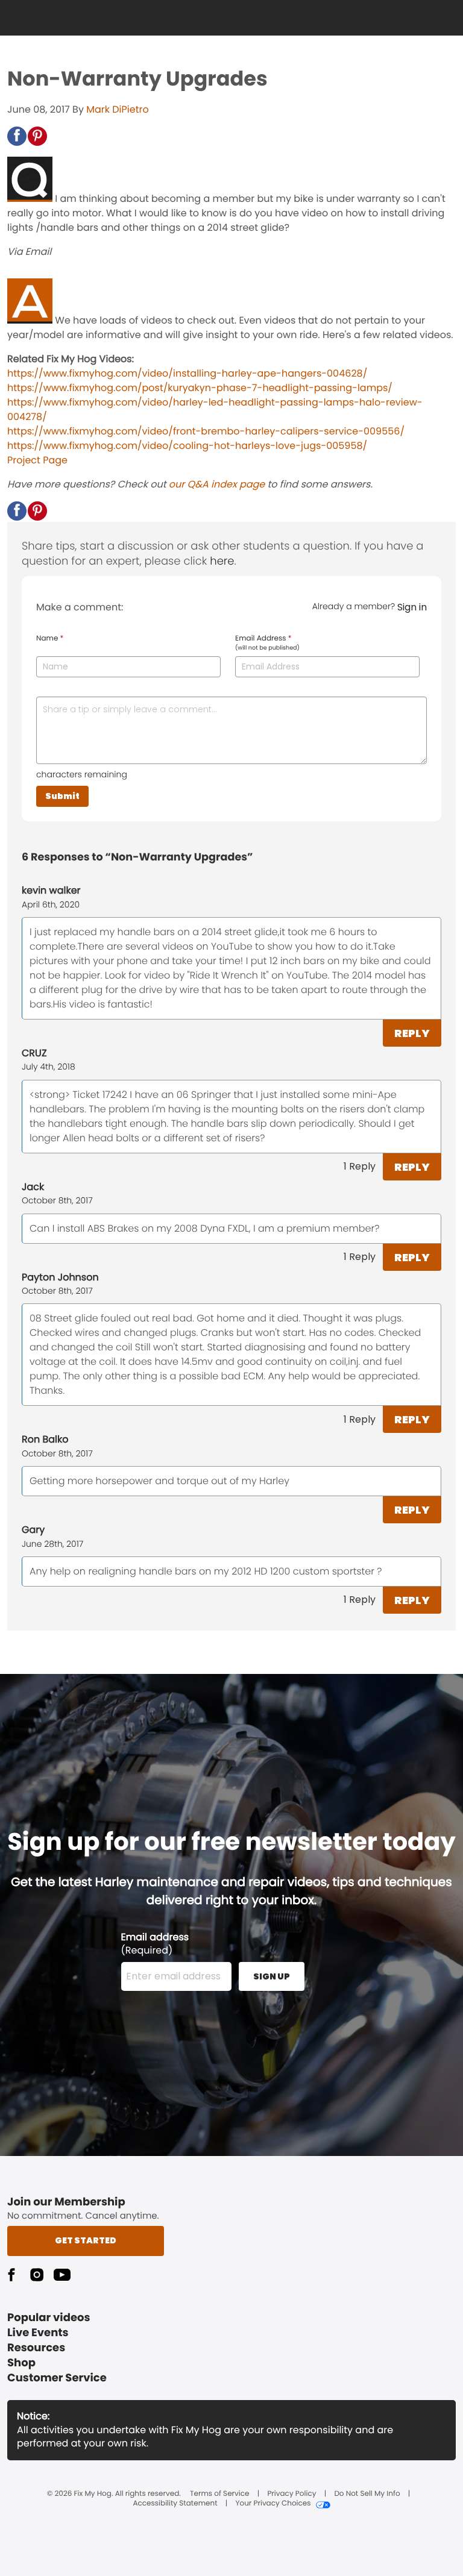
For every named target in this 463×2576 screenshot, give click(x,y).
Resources (36, 2348)
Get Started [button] (86, 2240)
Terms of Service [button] (219, 2494)
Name (50, 639)
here (222, 561)
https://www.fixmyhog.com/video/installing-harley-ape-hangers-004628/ (187, 373)
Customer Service (57, 2378)
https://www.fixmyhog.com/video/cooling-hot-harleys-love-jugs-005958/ (187, 446)
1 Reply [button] (360, 1166)
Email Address (267, 643)
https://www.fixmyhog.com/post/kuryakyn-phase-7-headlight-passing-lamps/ (200, 388)
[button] (17, 136)
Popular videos (49, 2318)
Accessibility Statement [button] (175, 2504)
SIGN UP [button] (272, 1976)
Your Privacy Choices (273, 2504)
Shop (21, 2363)
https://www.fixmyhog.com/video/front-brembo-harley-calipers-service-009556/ (206, 431)
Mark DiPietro (117, 109)
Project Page (37, 460)
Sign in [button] (412, 607)
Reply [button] (412, 1033)
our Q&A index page (217, 484)
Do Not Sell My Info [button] (367, 2494)
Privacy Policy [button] (291, 2494)
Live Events (38, 2333)
